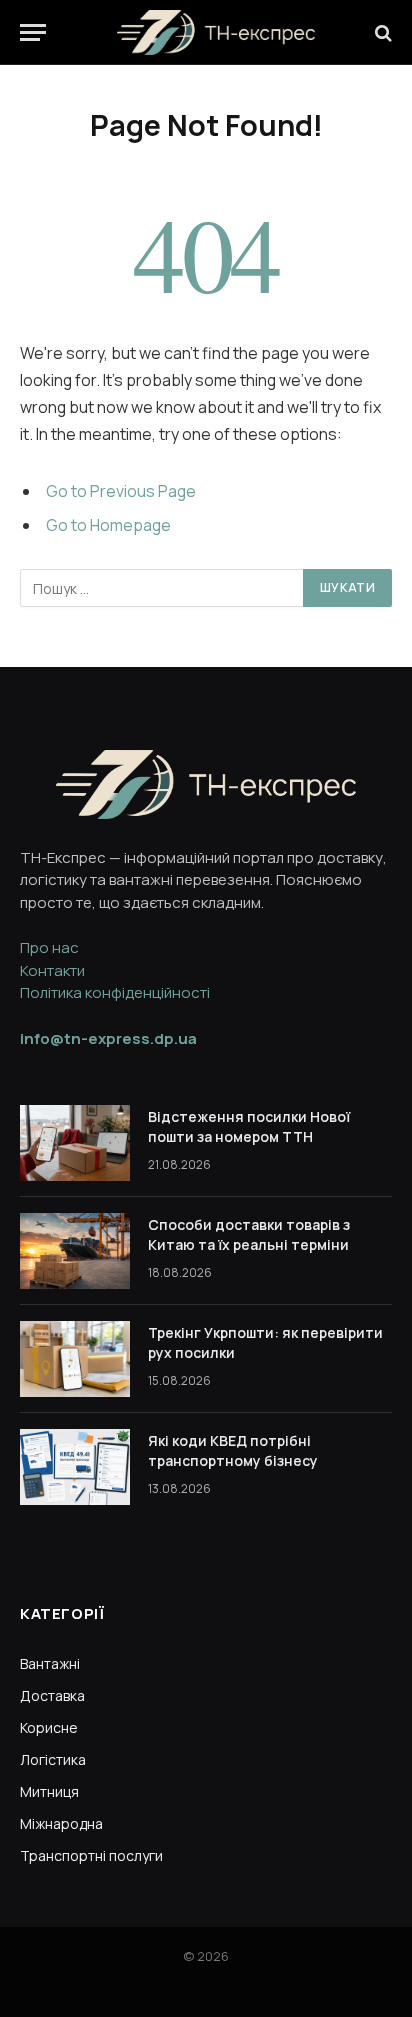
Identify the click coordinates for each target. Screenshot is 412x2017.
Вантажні (50, 1663)
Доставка (52, 1695)
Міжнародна (61, 1823)
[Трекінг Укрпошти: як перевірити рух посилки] (75, 1359)
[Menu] (33, 32)
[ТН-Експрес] (216, 32)
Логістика (53, 1759)
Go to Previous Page (121, 491)
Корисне (49, 1727)
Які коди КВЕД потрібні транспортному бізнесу (233, 1450)
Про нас (49, 947)
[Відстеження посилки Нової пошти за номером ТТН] (75, 1143)
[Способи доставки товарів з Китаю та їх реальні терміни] (75, 1251)
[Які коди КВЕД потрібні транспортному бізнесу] (75, 1467)
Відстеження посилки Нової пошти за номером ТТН (249, 1126)
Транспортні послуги (91, 1855)
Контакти (52, 970)
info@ (108, 1038)
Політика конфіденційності (115, 992)
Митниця (49, 1791)
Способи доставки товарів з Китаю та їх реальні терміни (249, 1234)
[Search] (381, 32)
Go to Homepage (108, 525)
